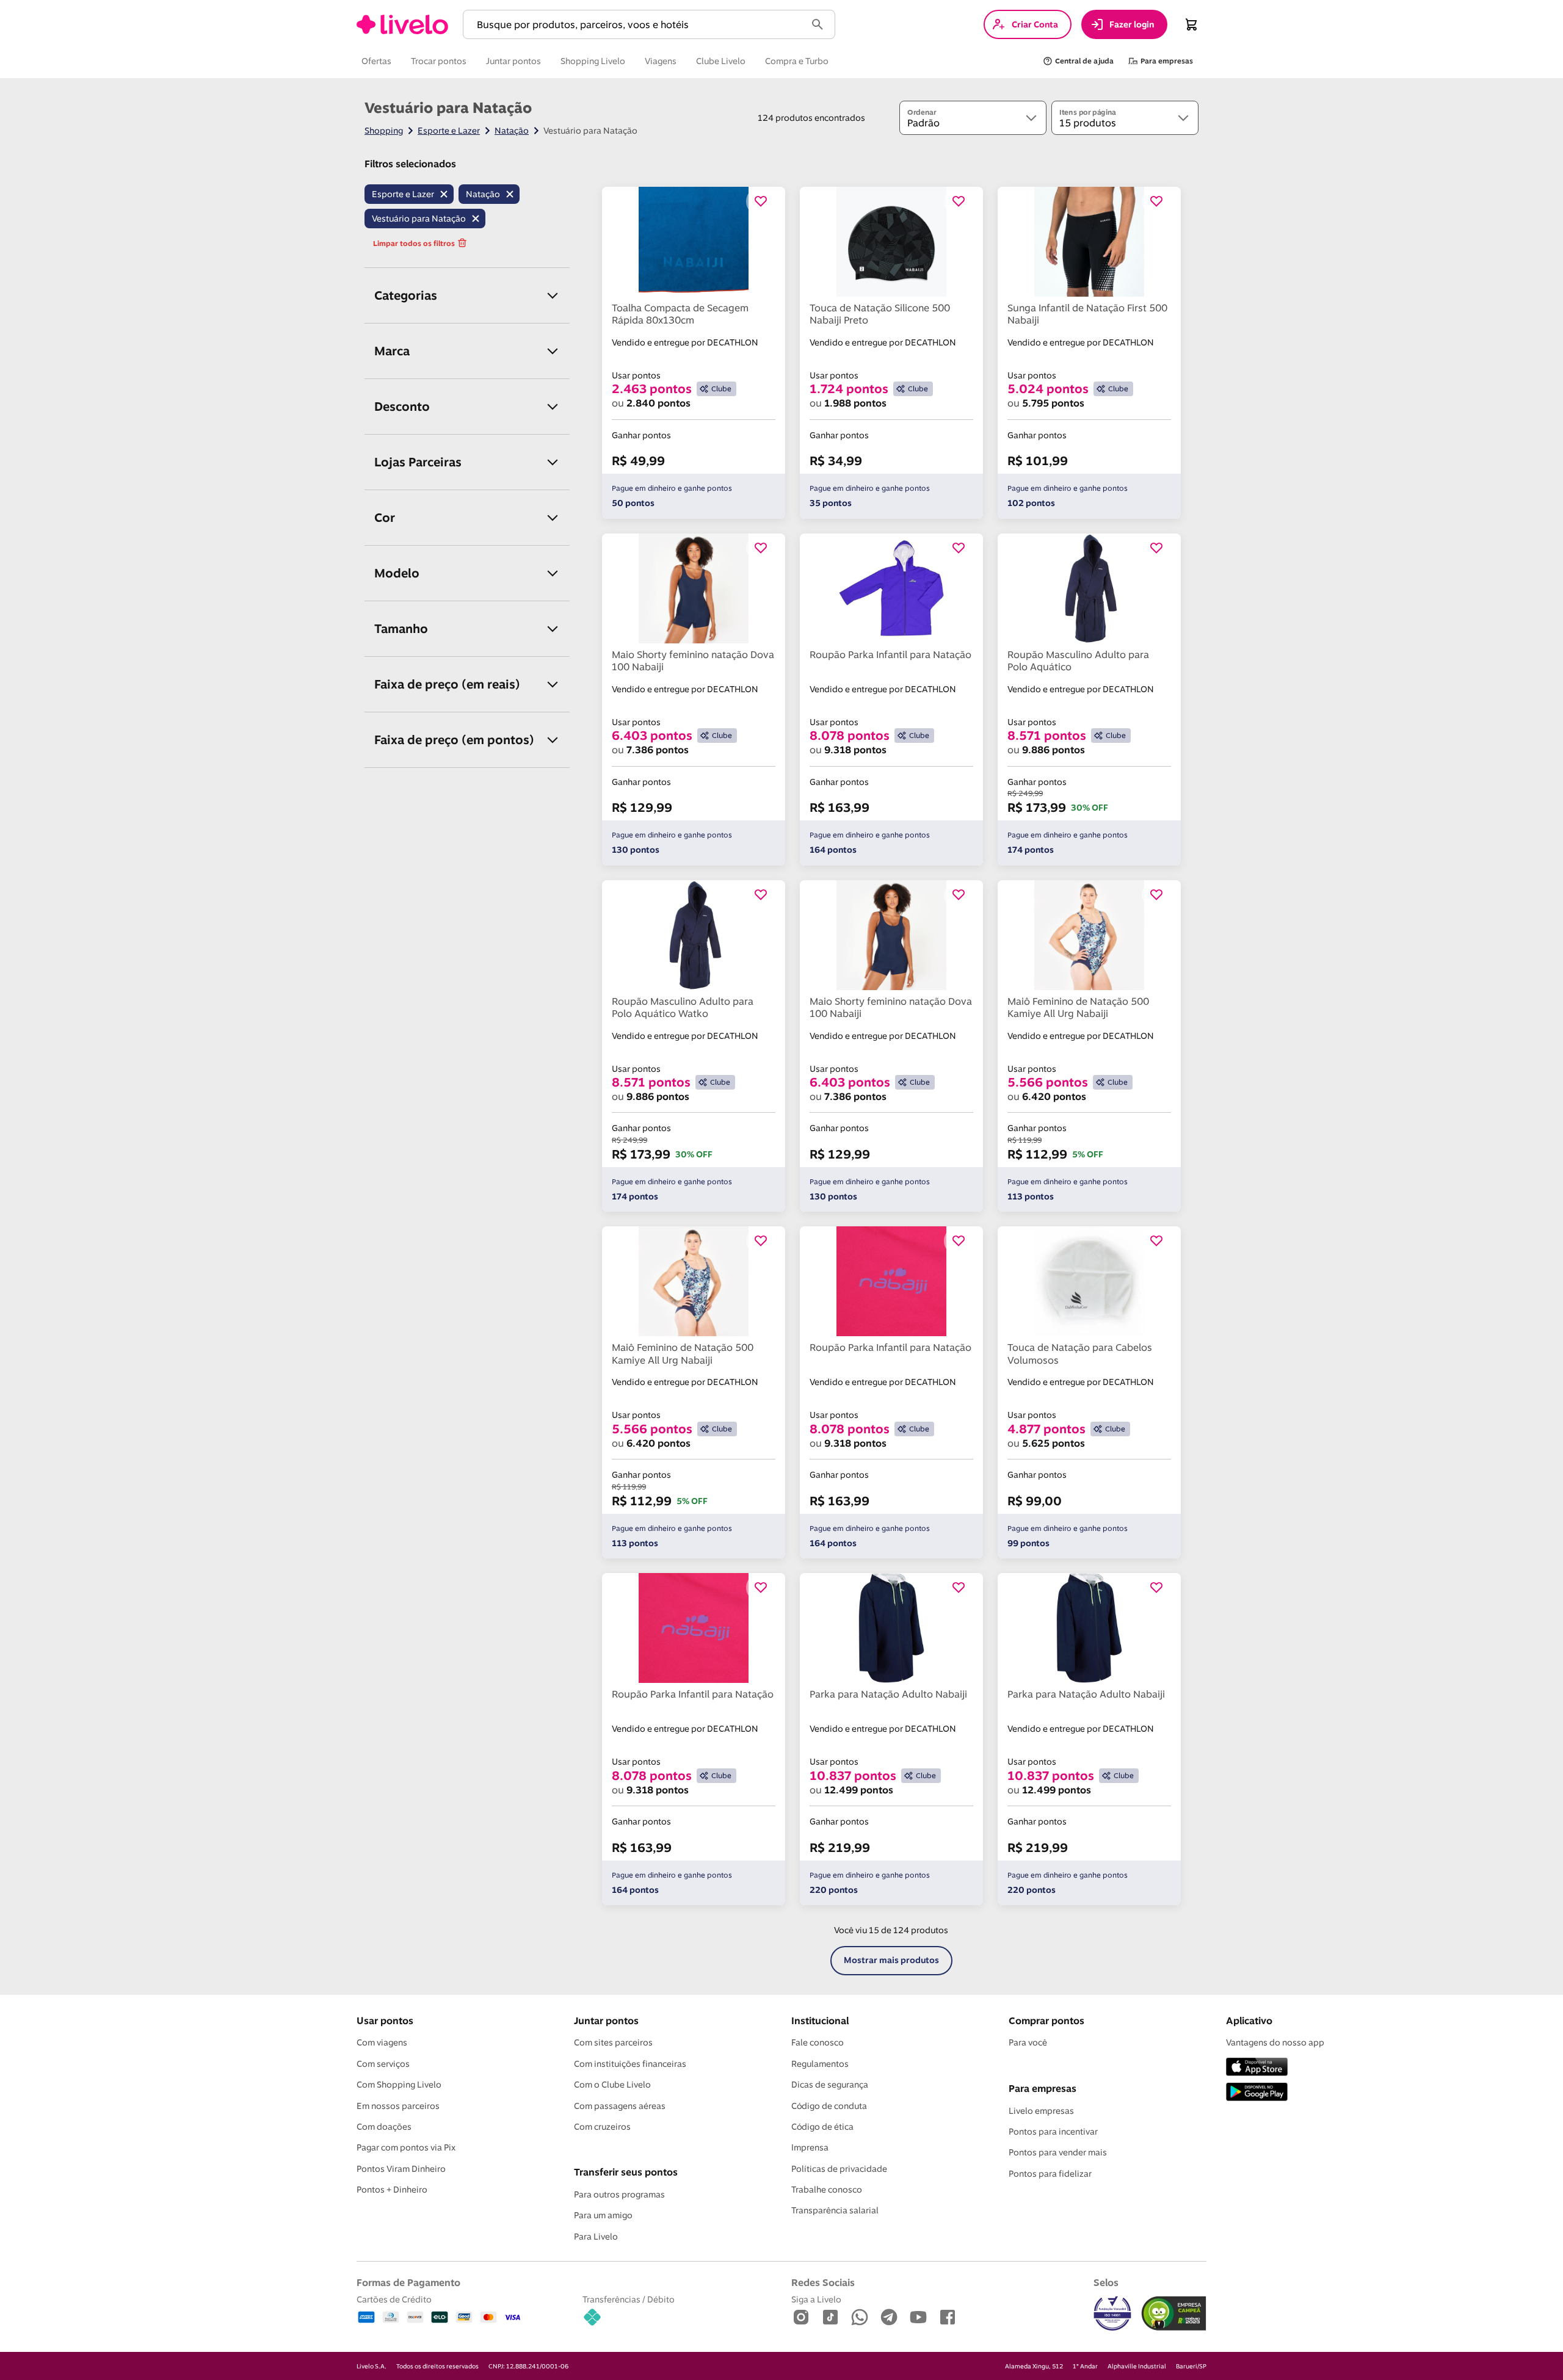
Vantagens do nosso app (1275, 2042)
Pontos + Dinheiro (392, 2190)
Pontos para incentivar (1053, 2132)
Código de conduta (829, 2106)
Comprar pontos (1046, 2020)
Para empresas (1043, 2088)
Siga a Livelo (816, 2299)
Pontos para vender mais (1058, 2152)
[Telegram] (889, 2318)
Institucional (820, 2020)
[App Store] (1257, 2068)
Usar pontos (385, 2020)
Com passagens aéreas (620, 2106)
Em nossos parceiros (398, 2106)
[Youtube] (918, 2318)
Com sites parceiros (613, 2042)
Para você (1028, 2042)
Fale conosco (818, 2042)
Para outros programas (619, 2194)
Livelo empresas (1041, 2111)
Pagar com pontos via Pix (406, 2147)
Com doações (384, 2127)
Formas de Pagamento (408, 2282)
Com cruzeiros (602, 2127)
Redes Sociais (823, 2282)
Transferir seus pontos (626, 2172)
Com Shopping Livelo (399, 2085)
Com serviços (383, 2064)
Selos (1106, 2282)
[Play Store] (1257, 2093)
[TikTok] (830, 2318)
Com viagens (382, 2042)
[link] (402, 24)
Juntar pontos (606, 2020)
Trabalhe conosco (827, 2190)
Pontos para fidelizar (1050, 2174)
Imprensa (810, 2147)
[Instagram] (801, 2318)
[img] (1174, 2313)
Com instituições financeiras (630, 2064)
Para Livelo (596, 2237)
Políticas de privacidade (839, 2169)
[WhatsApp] (860, 2318)
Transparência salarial (835, 2210)
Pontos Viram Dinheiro (401, 2169)
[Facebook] (948, 2318)
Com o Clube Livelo (612, 2085)
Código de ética (822, 2127)
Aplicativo (1249, 2020)
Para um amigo (603, 2215)
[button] (637, 25)
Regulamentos (820, 2064)
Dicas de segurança (830, 2085)
